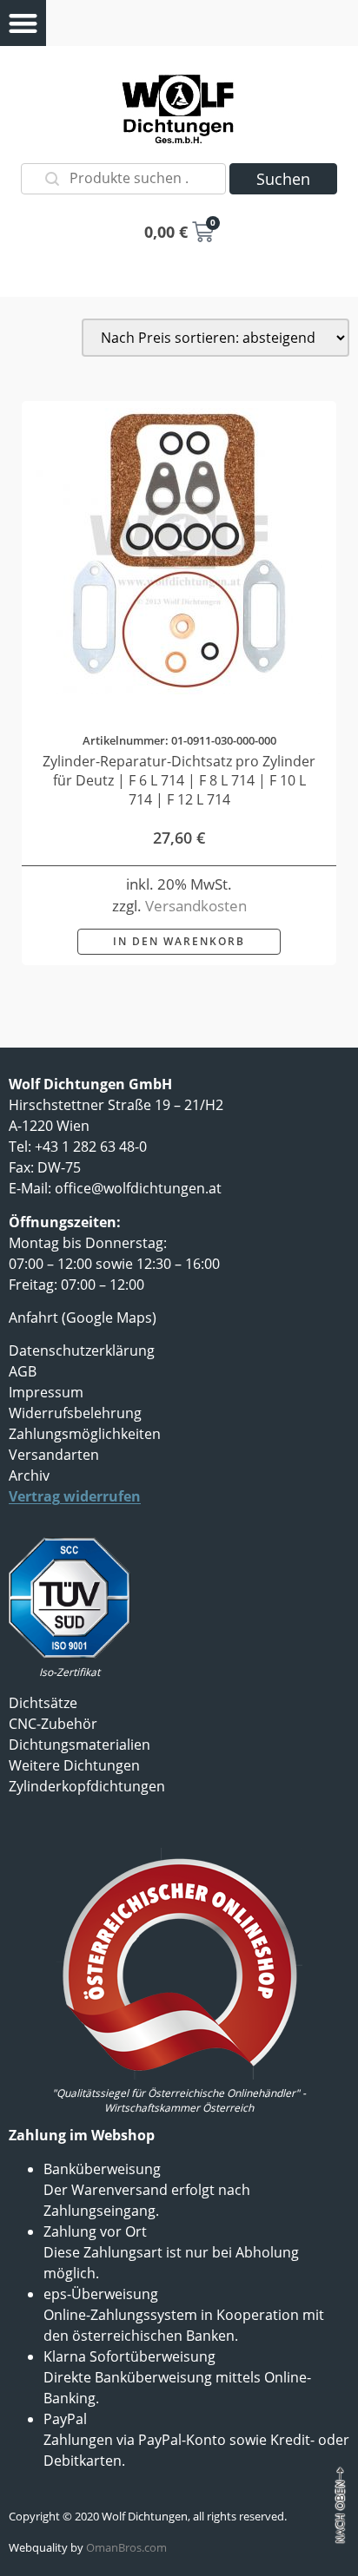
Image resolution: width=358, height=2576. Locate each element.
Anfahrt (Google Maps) (83, 1318)
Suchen (283, 179)
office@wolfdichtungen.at (138, 1188)
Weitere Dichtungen (74, 1765)
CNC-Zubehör (53, 1724)
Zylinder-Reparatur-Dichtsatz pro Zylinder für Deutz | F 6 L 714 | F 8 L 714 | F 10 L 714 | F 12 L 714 (179, 780)
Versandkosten (196, 906)
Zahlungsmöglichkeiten (85, 1434)
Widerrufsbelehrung (75, 1413)
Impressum (46, 1392)
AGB (23, 1371)
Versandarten (54, 1455)
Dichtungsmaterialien (80, 1745)
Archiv (29, 1475)
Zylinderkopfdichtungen (87, 1786)
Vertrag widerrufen (75, 1496)
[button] (23, 23)
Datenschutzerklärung (82, 1350)
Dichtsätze (43, 1703)
